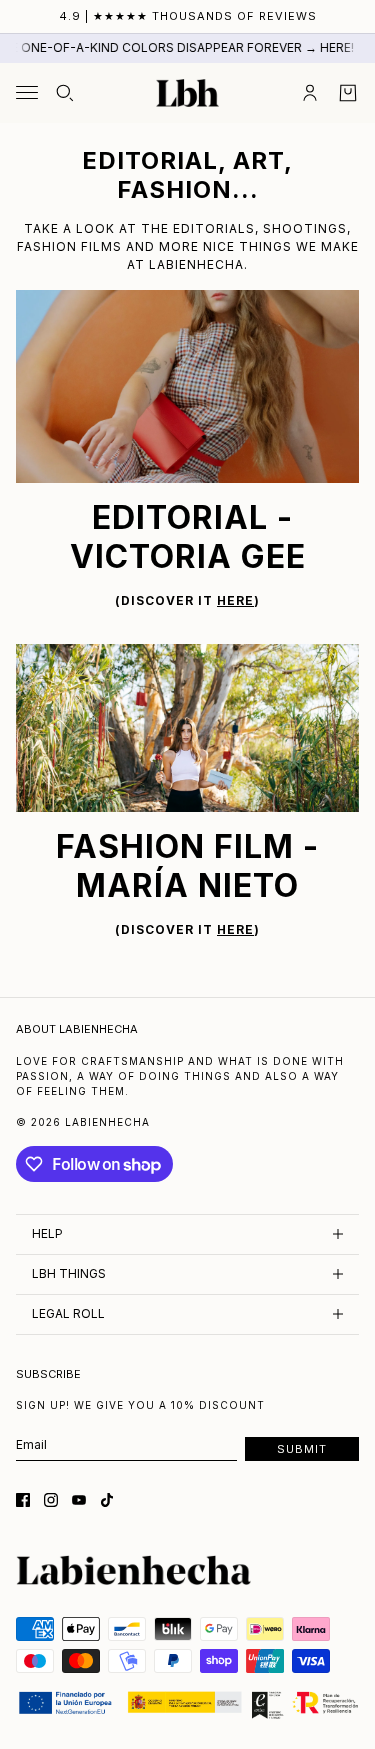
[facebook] (23, 1500)
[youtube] (79, 1500)
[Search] (65, 93)
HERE (235, 600)
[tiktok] (107, 1500)
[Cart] (348, 93)
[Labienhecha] (187, 93)
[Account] (310, 93)
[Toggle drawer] (27, 92)
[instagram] (51, 1500)
